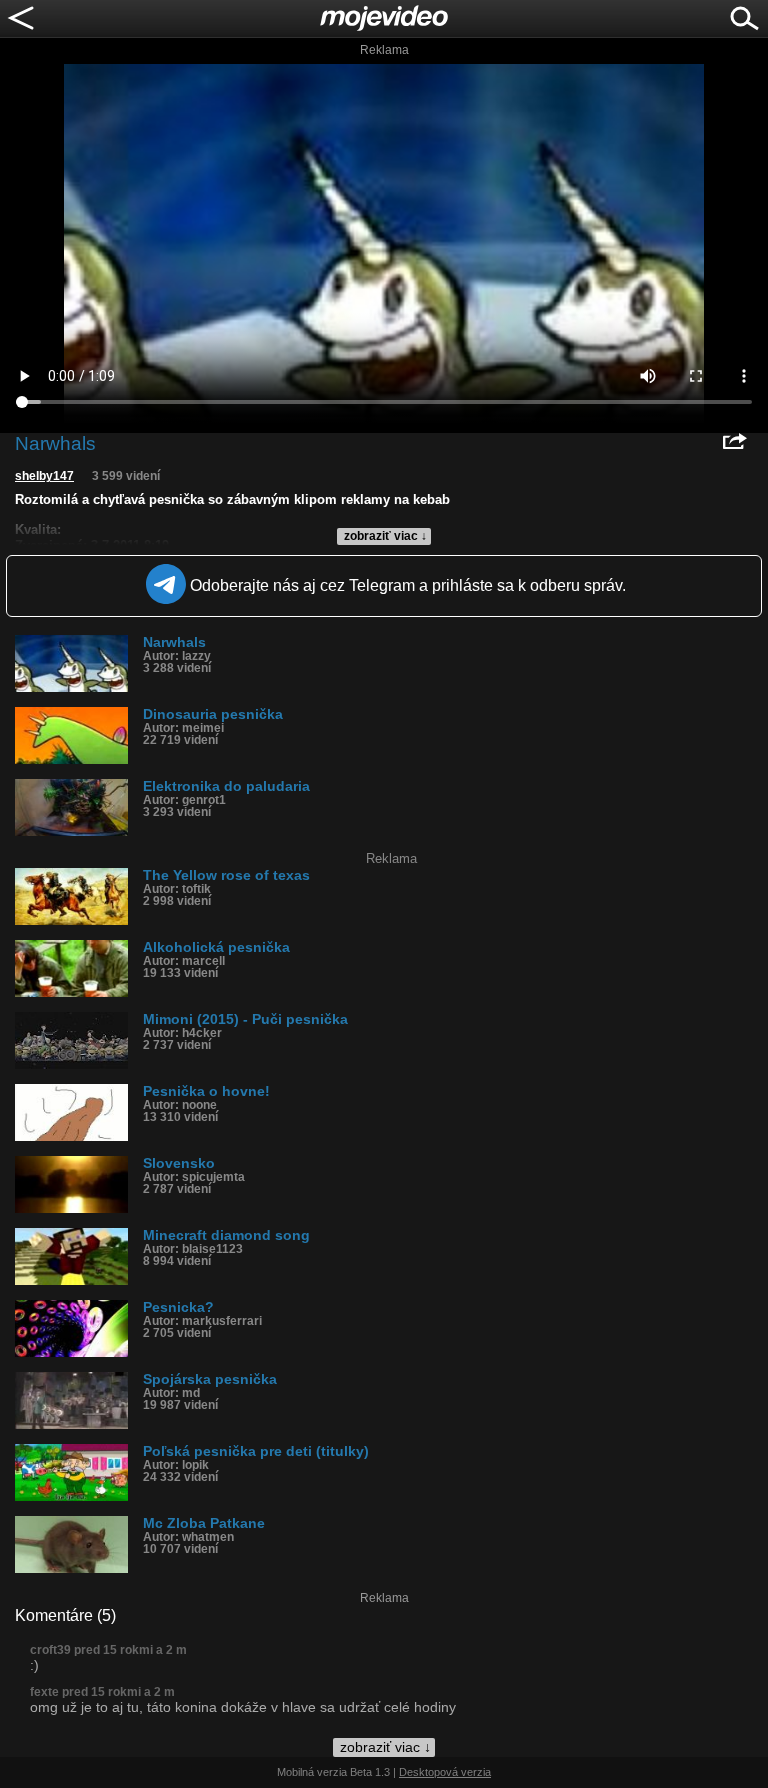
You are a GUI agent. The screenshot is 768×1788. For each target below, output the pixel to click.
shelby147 (44, 476)
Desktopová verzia (445, 1772)
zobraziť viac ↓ (385, 536)
